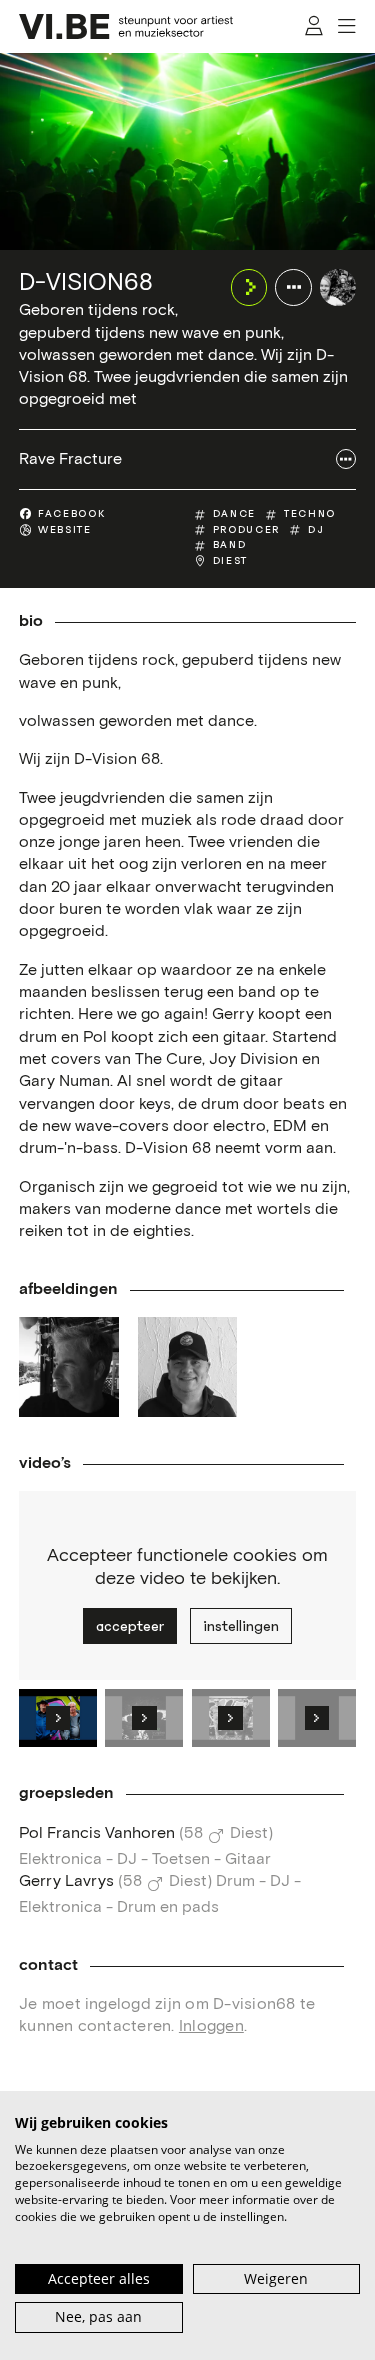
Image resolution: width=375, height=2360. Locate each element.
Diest (230, 561)
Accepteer (130, 1626)
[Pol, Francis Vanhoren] (69, 1367)
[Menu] (346, 27)
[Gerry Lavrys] (188, 1367)
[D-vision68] (338, 287)
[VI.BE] (126, 26)
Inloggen (211, 2026)
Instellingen (241, 1626)
